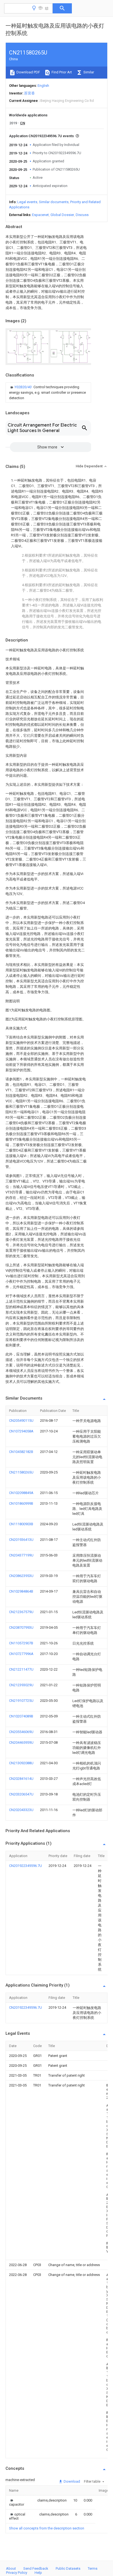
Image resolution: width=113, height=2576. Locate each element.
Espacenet (40, 215)
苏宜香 (29, 93)
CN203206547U (21, 1794)
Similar (88, 72)
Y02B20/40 (23, 387)
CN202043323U (21, 1810)
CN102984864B (21, 1591)
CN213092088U (21, 1763)
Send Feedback (36, 2568)
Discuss (82, 215)
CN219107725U (21, 1701)
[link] (48, 393)
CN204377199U (21, 1555)
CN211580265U (21, 1472)
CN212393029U (21, 1685)
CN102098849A (21, 1493)
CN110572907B (21, 1643)
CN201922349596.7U (26, 1866)
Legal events (27, 202)
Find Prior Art (61, 72)
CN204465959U (21, 1742)
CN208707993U (21, 1627)
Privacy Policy (17, 2573)
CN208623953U (21, 1576)
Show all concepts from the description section (47, 2528)
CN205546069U (21, 1732)
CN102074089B (21, 1716)
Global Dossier (62, 215)
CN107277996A (21, 1654)
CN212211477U (21, 1669)
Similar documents (54, 202)
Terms (93, 2568)
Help (38, 2573)
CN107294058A (21, 1431)
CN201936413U (21, 1540)
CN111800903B (21, 1524)
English (43, 86)
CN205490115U (21, 1421)
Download (71, 2481)
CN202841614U (21, 1779)
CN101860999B (21, 1503)
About (11, 2568)
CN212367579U (21, 1612)
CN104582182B (21, 1452)
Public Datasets (68, 2568)
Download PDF (28, 72)
